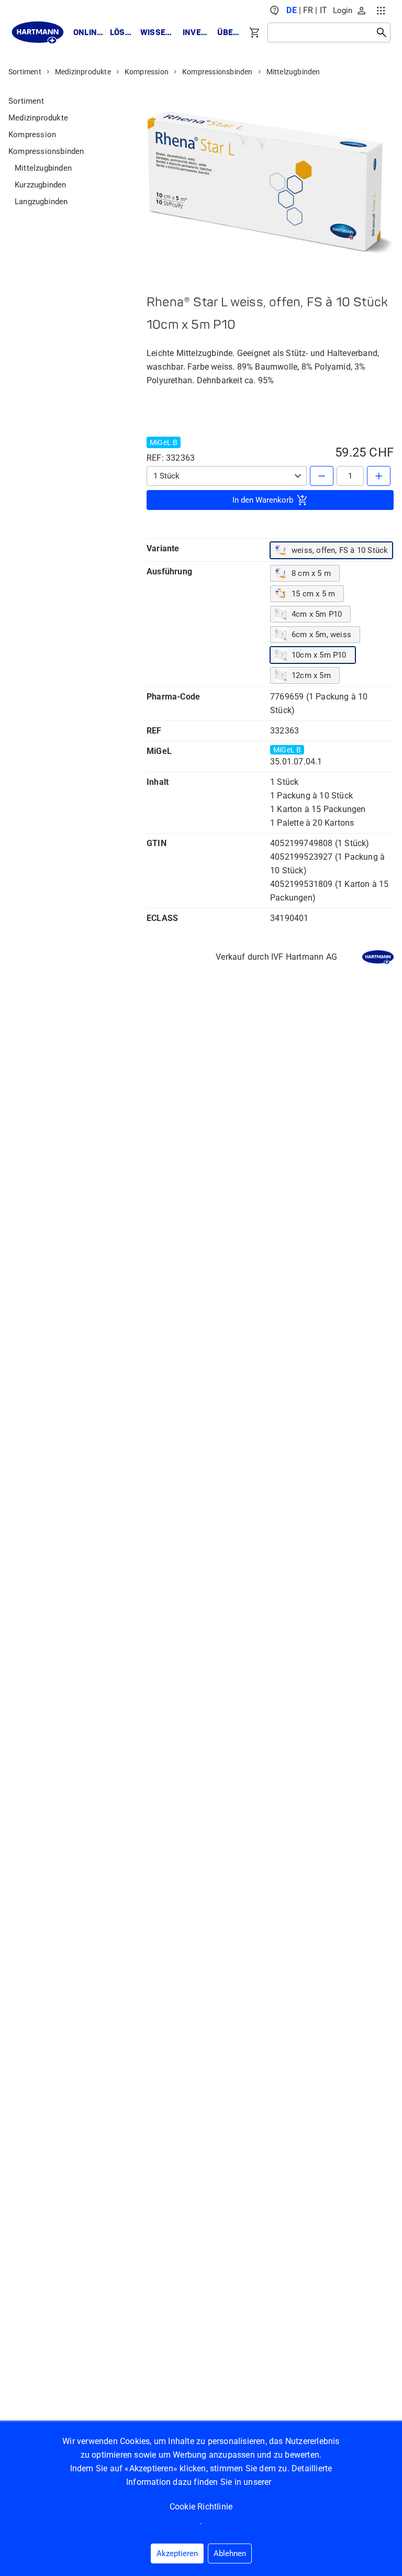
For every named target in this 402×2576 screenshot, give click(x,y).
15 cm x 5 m (313, 594)
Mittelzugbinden (293, 72)
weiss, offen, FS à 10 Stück (340, 550)
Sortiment (25, 72)
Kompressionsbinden (217, 72)
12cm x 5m (311, 675)
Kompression (147, 72)
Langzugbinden (41, 202)
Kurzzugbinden (41, 185)
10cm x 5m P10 (319, 655)
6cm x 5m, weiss (321, 635)
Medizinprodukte (83, 72)
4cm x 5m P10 (317, 614)
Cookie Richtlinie (201, 2507)
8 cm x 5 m (311, 573)
